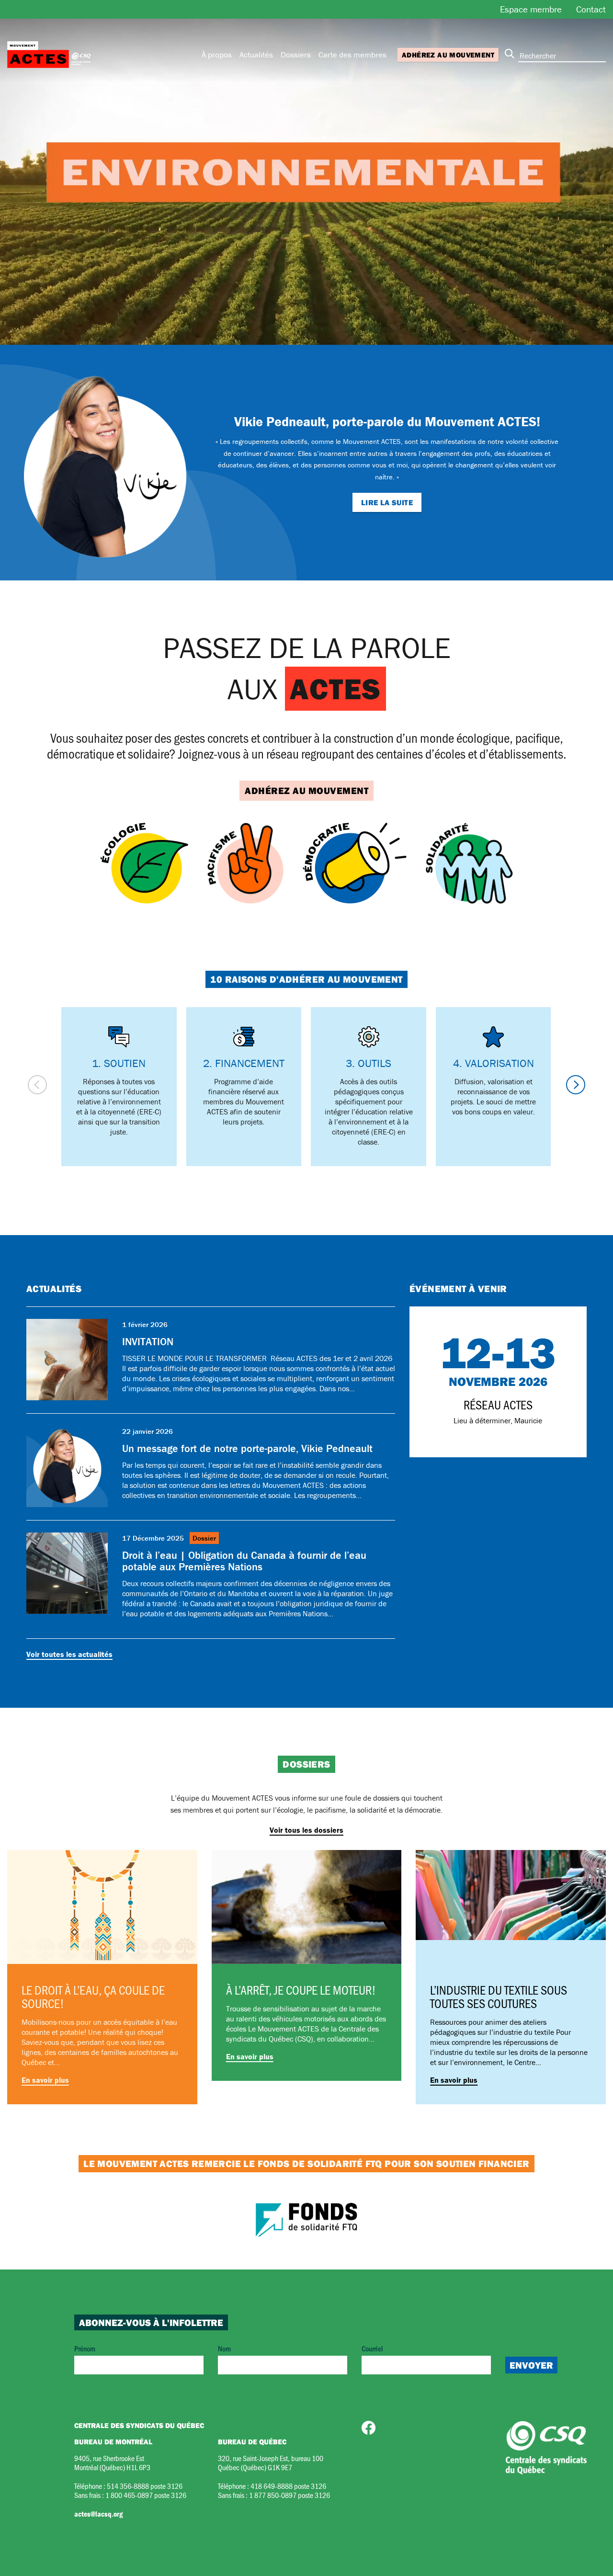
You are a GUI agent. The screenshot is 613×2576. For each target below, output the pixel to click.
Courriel (372, 2348)
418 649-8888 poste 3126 (288, 2486)
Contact (591, 9)
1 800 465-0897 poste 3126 (146, 2495)
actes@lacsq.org (98, 2514)
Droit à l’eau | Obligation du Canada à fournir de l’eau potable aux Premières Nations (244, 1561)
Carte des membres (352, 55)
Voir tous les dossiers (306, 1830)
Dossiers (296, 55)
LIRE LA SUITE (387, 502)
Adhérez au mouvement (448, 55)
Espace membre (531, 9)
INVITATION (148, 1342)
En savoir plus (45, 2080)
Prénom (85, 2348)
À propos (217, 55)
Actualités (256, 55)
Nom (224, 2348)
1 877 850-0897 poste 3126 (289, 2495)
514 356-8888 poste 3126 (145, 2486)
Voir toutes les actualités (69, 1654)
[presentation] (37, 1085)
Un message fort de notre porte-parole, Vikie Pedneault (247, 1448)
